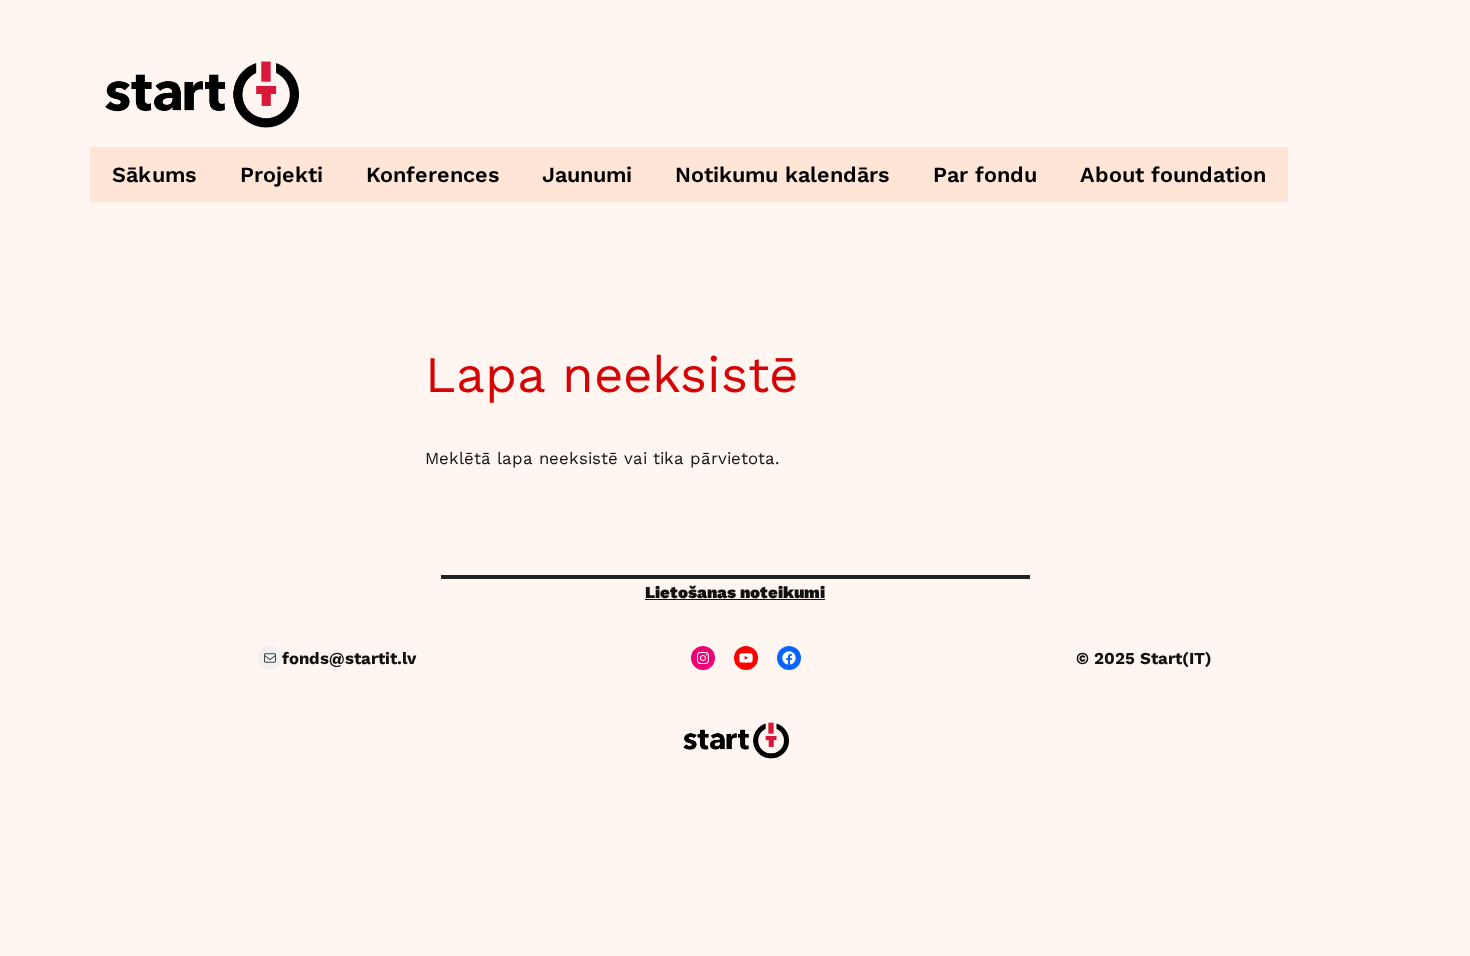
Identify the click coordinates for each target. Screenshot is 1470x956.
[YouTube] (746, 658)
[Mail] (270, 658)
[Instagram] (703, 658)
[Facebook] (789, 658)
